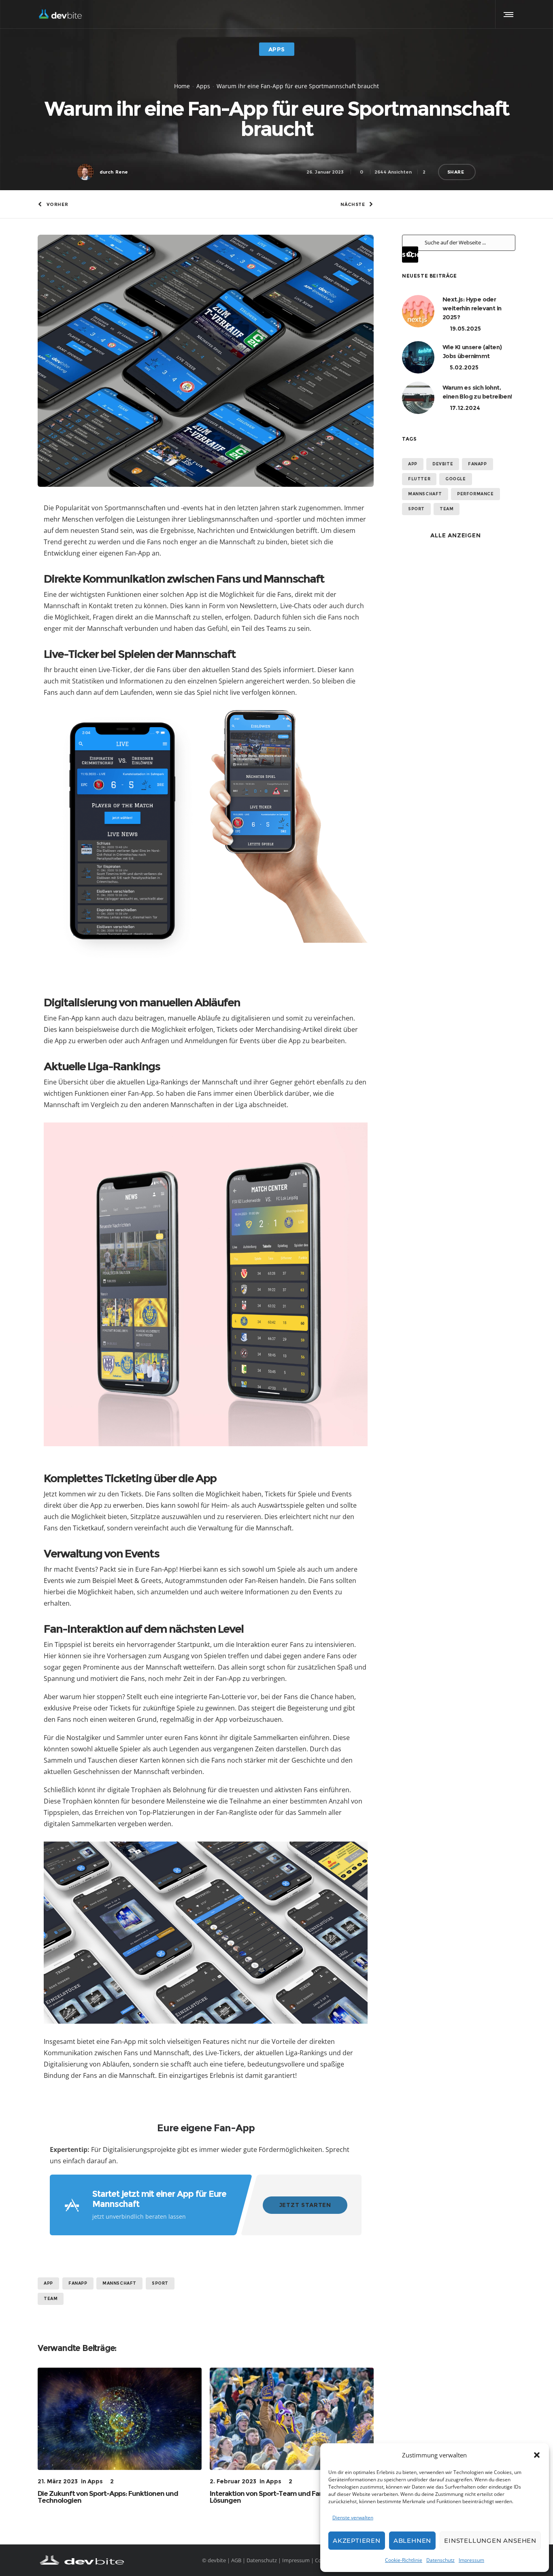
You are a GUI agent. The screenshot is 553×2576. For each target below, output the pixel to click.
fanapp (78, 2283)
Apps (203, 86)
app (48, 2283)
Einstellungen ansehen (490, 2541)
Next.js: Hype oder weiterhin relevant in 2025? (472, 308)
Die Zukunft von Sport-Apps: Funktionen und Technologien (108, 2497)
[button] (537, 2455)
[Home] (115, 2560)
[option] (120, 2436)
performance (475, 494)
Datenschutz (440, 2560)
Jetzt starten (305, 2205)
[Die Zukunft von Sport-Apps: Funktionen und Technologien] (120, 2419)
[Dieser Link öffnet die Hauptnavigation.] (507, 14)
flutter (419, 479)
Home (182, 86)
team (51, 2299)
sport (160, 2283)
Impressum (471, 2560)
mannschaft (119, 2283)
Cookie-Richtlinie (404, 2560)
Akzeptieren (357, 2541)
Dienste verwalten (353, 2518)
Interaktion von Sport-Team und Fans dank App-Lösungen (285, 2497)
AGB (236, 2560)
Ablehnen (412, 2541)
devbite (443, 464)
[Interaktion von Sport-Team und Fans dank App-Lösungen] (292, 2419)
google (456, 479)
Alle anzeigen (455, 535)
